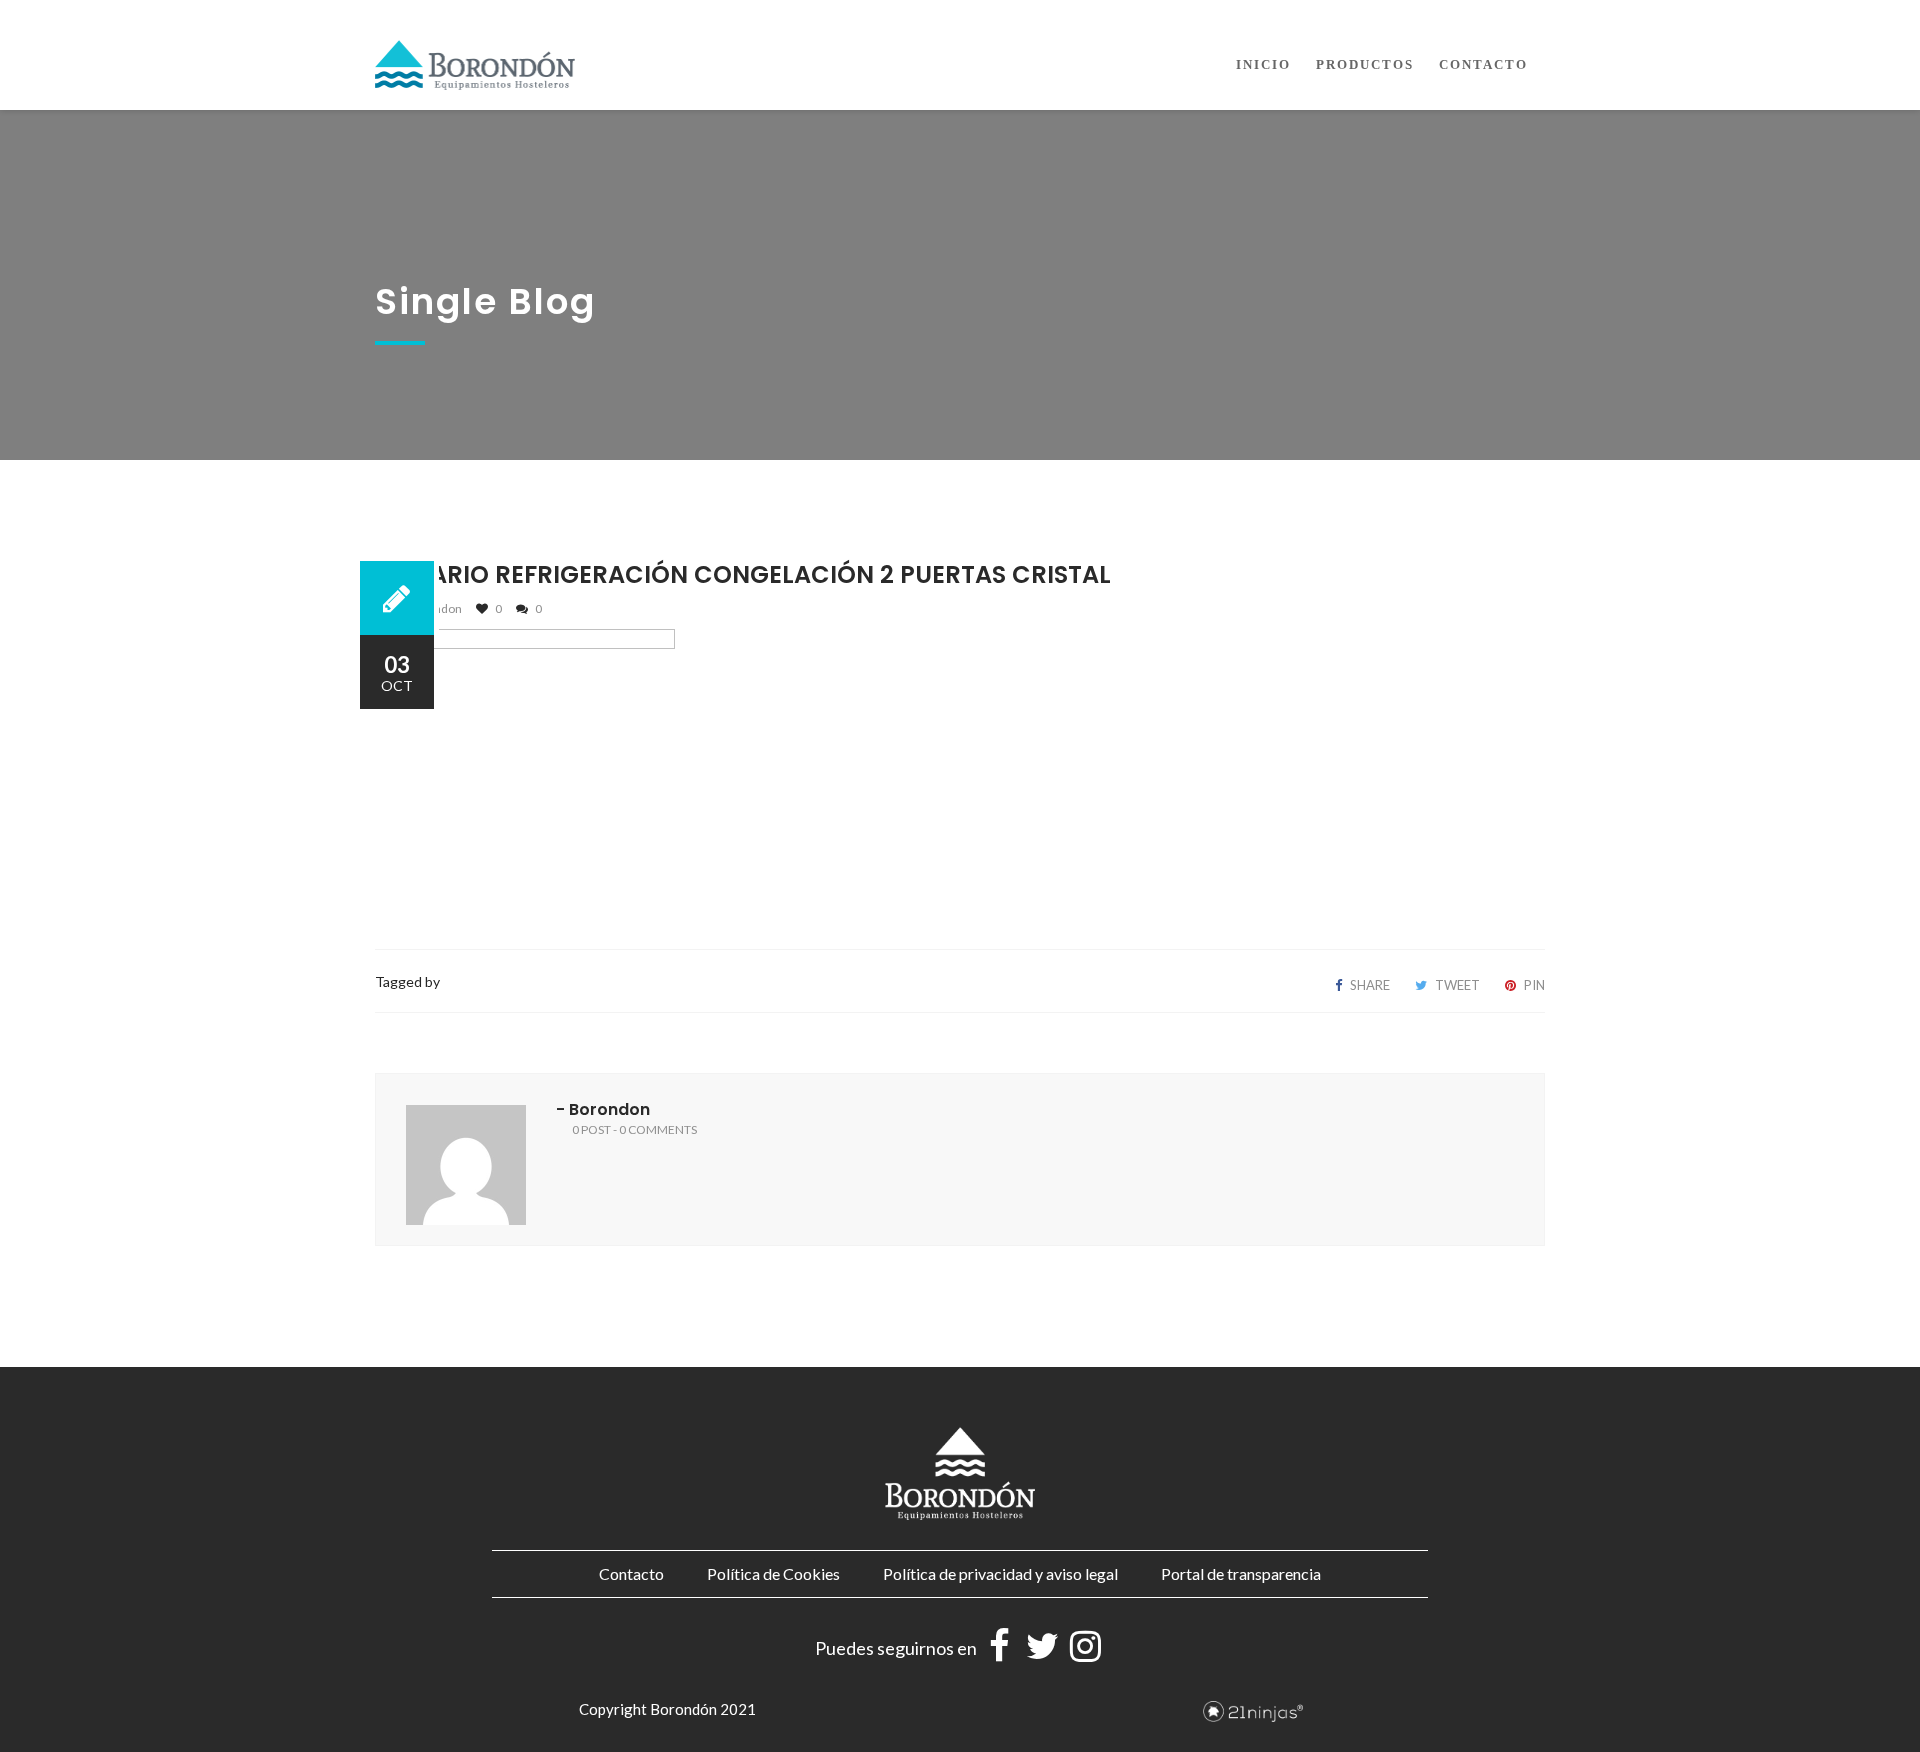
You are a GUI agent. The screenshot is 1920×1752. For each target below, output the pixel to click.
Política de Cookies (773, 1573)
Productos (1365, 64)
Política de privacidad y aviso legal (1000, 1573)
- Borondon (603, 1109)
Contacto (1483, 64)
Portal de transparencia (1241, 1573)
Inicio (1263, 64)
